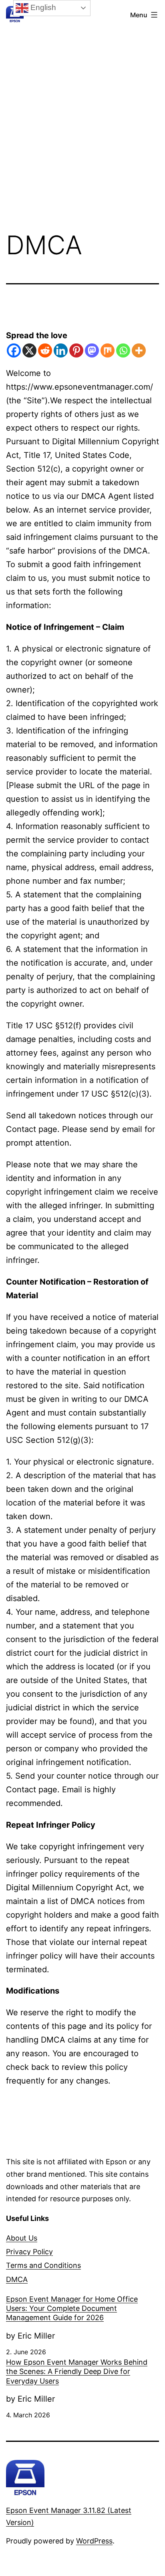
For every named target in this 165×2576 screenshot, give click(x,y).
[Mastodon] (92, 350)
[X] (29, 350)
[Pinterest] (76, 350)
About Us (22, 2238)
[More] (139, 350)
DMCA (17, 2279)
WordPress (94, 2541)
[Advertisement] (82, 108)
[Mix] (108, 350)
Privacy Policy (29, 2252)
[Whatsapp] (123, 350)
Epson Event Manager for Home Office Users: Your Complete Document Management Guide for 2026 (72, 2308)
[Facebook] (14, 350)
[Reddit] (45, 350)
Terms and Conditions (43, 2265)
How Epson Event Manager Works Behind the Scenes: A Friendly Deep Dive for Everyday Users (77, 2372)
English (42, 7)
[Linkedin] (61, 350)
